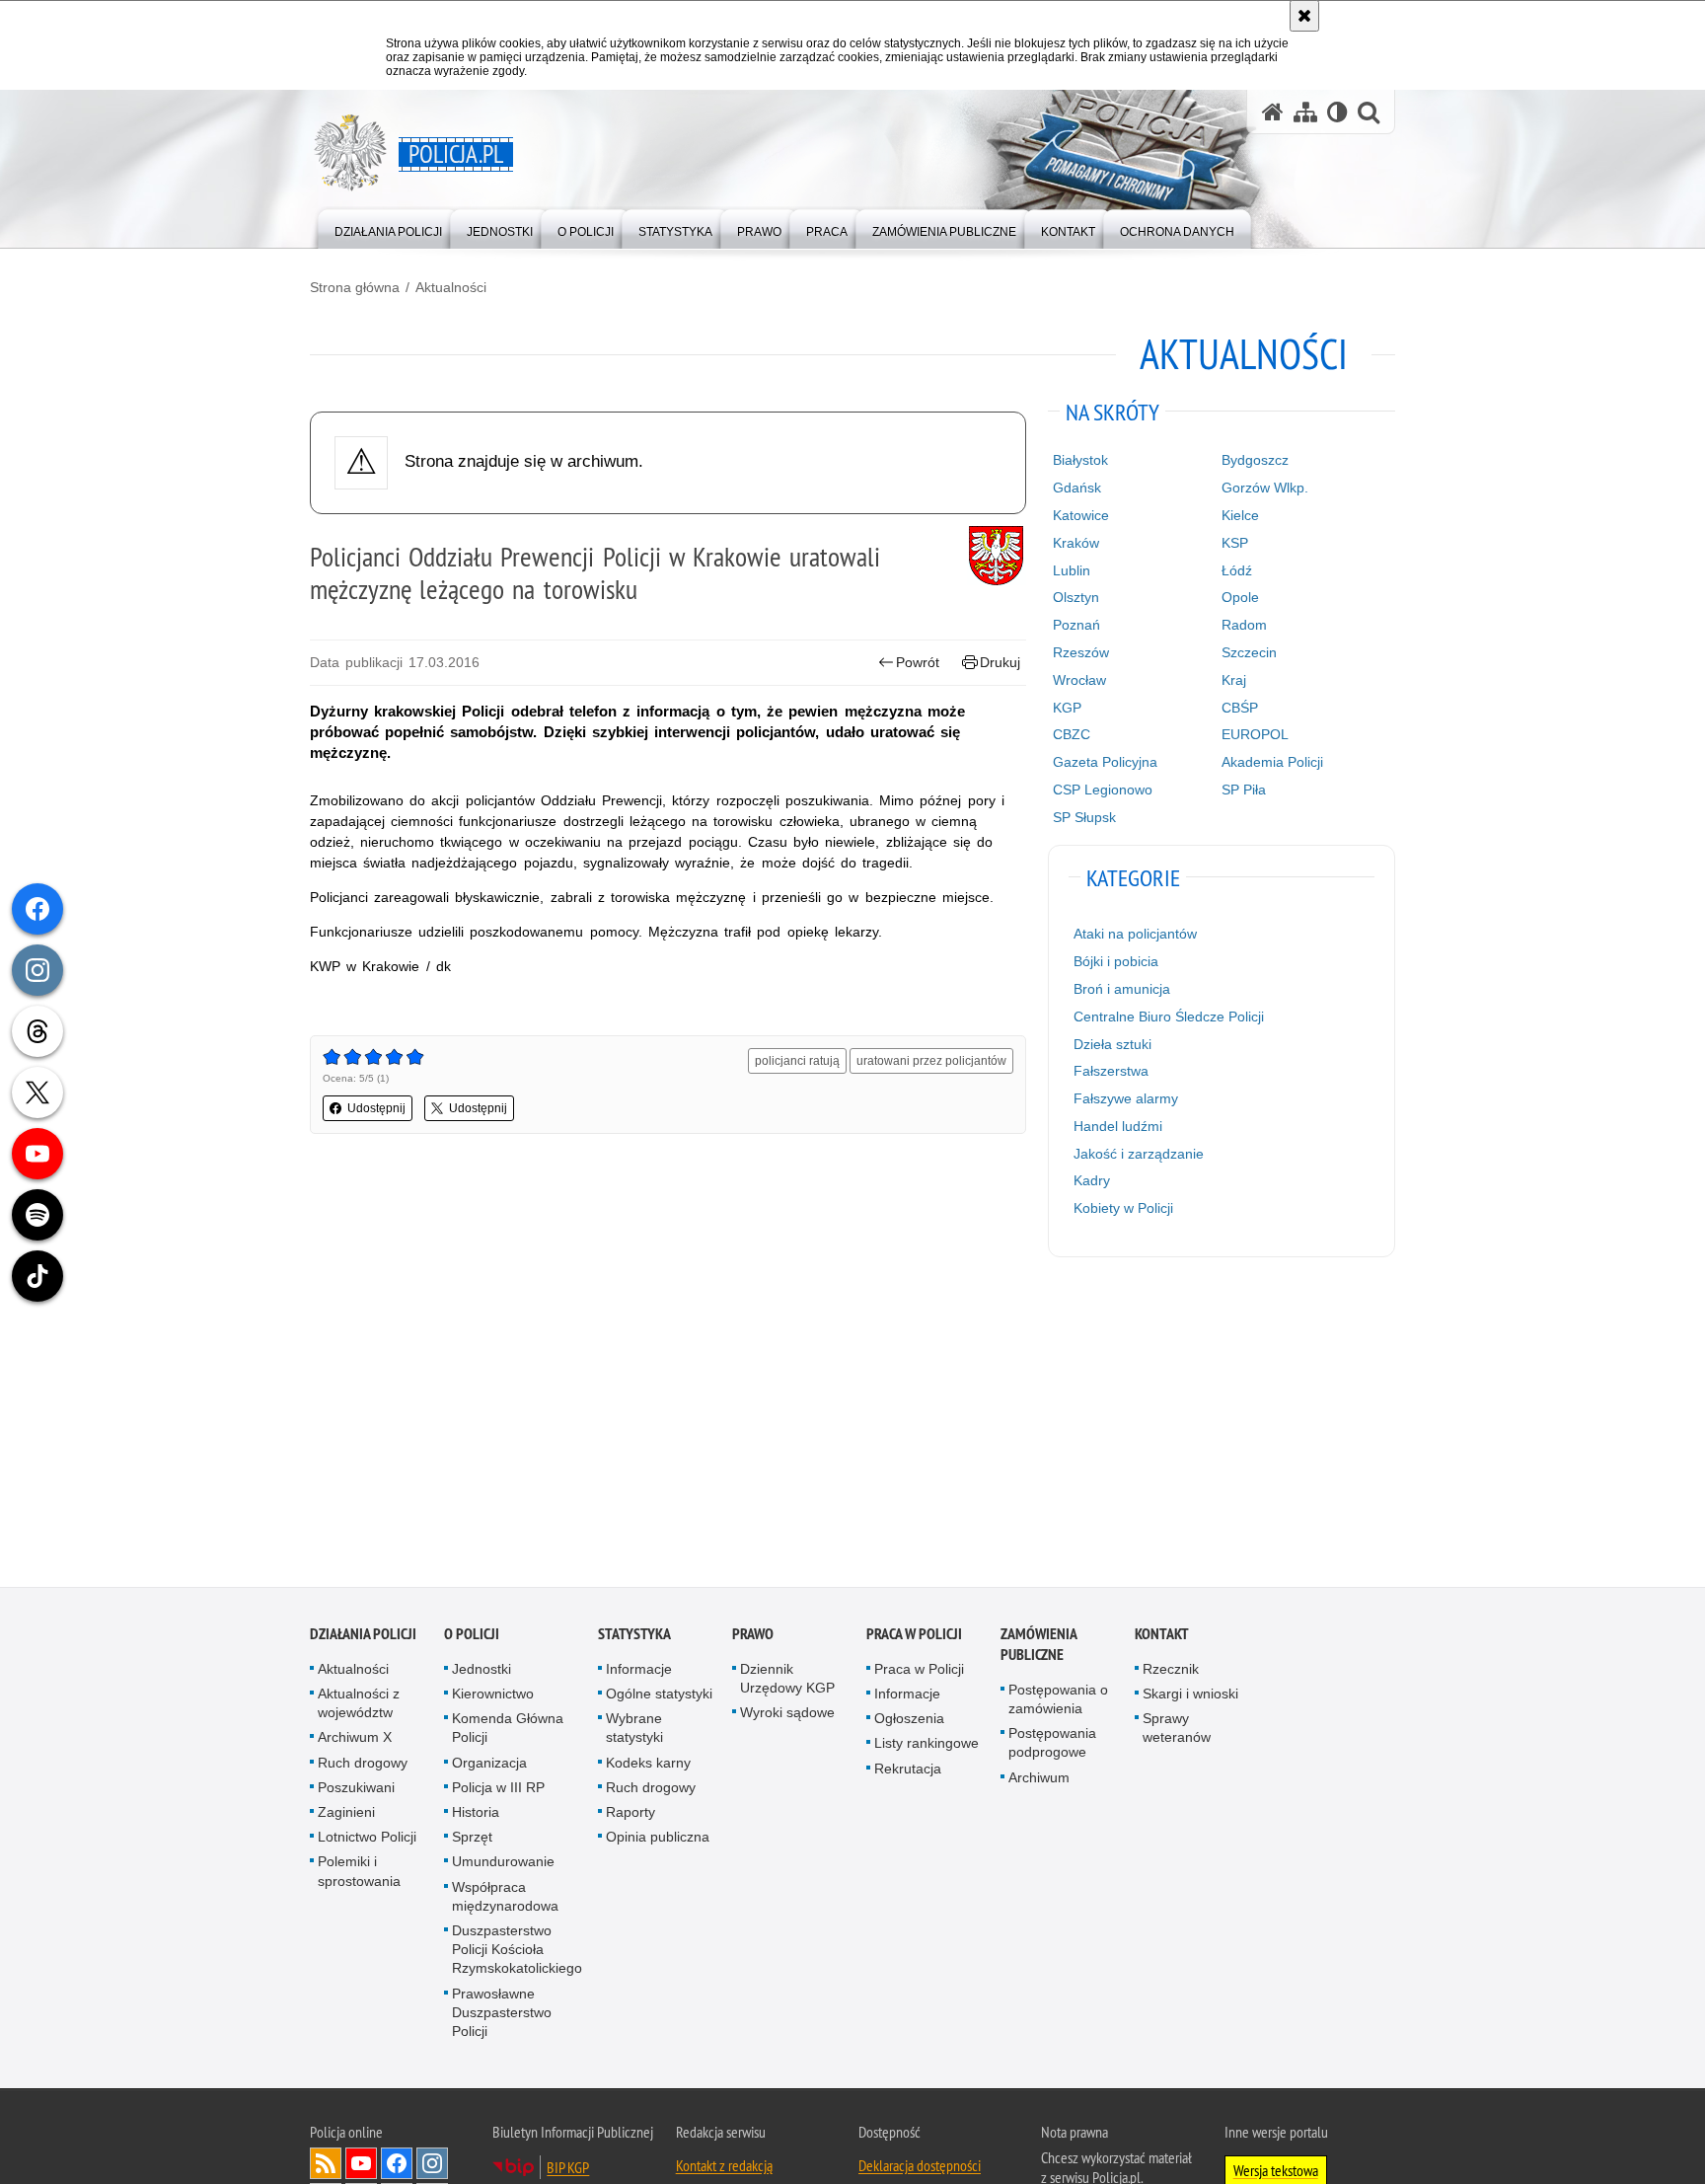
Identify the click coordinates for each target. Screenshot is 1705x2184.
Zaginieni (346, 1815)
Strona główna (355, 287)
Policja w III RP (498, 1790)
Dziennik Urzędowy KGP (787, 1681)
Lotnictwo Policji (367, 1840)
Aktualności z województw (359, 1706)
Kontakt (1162, 1637)
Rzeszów (1081, 652)
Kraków (1076, 543)
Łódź (1237, 570)
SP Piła (1244, 790)
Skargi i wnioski (1190, 1696)
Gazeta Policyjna (1105, 762)
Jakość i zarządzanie (1139, 1154)
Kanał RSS (326, 2166)
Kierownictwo (493, 1696)
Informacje (639, 1672)
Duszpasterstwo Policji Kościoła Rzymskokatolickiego (517, 1952)
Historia (476, 1815)
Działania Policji (363, 1637)
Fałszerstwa (1111, 1071)
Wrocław (1079, 680)
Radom (1244, 625)
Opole (1240, 597)
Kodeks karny (648, 1766)
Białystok (1080, 460)
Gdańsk (1077, 488)
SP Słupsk (1084, 817)
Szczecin (1249, 652)
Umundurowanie (503, 1864)
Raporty (630, 1815)
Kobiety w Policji (1123, 1208)
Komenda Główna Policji (508, 1731)
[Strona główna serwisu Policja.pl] (1273, 112)
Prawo (753, 1637)
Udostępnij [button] (376, 1108)
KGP (1067, 708)
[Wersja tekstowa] (1337, 112)
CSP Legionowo (1103, 790)
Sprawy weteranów (1177, 1731)
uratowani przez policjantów (931, 1061)
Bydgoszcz (1255, 460)
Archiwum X (355, 1740)
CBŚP (1240, 708)
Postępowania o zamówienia (1058, 1702)
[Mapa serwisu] (1305, 112)
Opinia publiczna (658, 1840)
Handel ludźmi (1118, 1126)
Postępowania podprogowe (1052, 1745)
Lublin (1072, 570)
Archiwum (1039, 1780)
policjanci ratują (797, 1061)
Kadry (1092, 1180)
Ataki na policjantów (1135, 934)
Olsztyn (1076, 597)
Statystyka (634, 1637)
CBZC (1072, 734)
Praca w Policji (914, 1637)
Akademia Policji (1272, 762)
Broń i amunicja (1122, 989)
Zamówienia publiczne (1038, 1647)
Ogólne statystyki (659, 1696)
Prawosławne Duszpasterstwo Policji (502, 2015)
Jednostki (482, 1672)
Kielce (1240, 515)
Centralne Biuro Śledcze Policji (1169, 1017)
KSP (1235, 543)
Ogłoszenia (909, 1721)
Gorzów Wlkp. (1265, 488)
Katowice (1081, 515)
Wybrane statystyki (634, 1731)
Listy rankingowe (927, 1746)
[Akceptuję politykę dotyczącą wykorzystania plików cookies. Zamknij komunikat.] (1304, 16)
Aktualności (451, 287)
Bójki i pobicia (1116, 961)
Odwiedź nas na (361, 2166)
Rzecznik (1171, 1672)
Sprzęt (472, 1840)
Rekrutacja (908, 1771)
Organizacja (489, 1766)
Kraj (1234, 680)
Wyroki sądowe (787, 1715)
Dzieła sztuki (1112, 1044)
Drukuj (1000, 662)
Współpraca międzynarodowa (505, 1899)
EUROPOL (1255, 734)
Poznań (1076, 625)
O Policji (472, 1637)
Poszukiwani (356, 1790)
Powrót (918, 662)
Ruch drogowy (363, 1766)
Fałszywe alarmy (1126, 1098)
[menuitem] (388, 227)
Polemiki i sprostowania (359, 1874)
